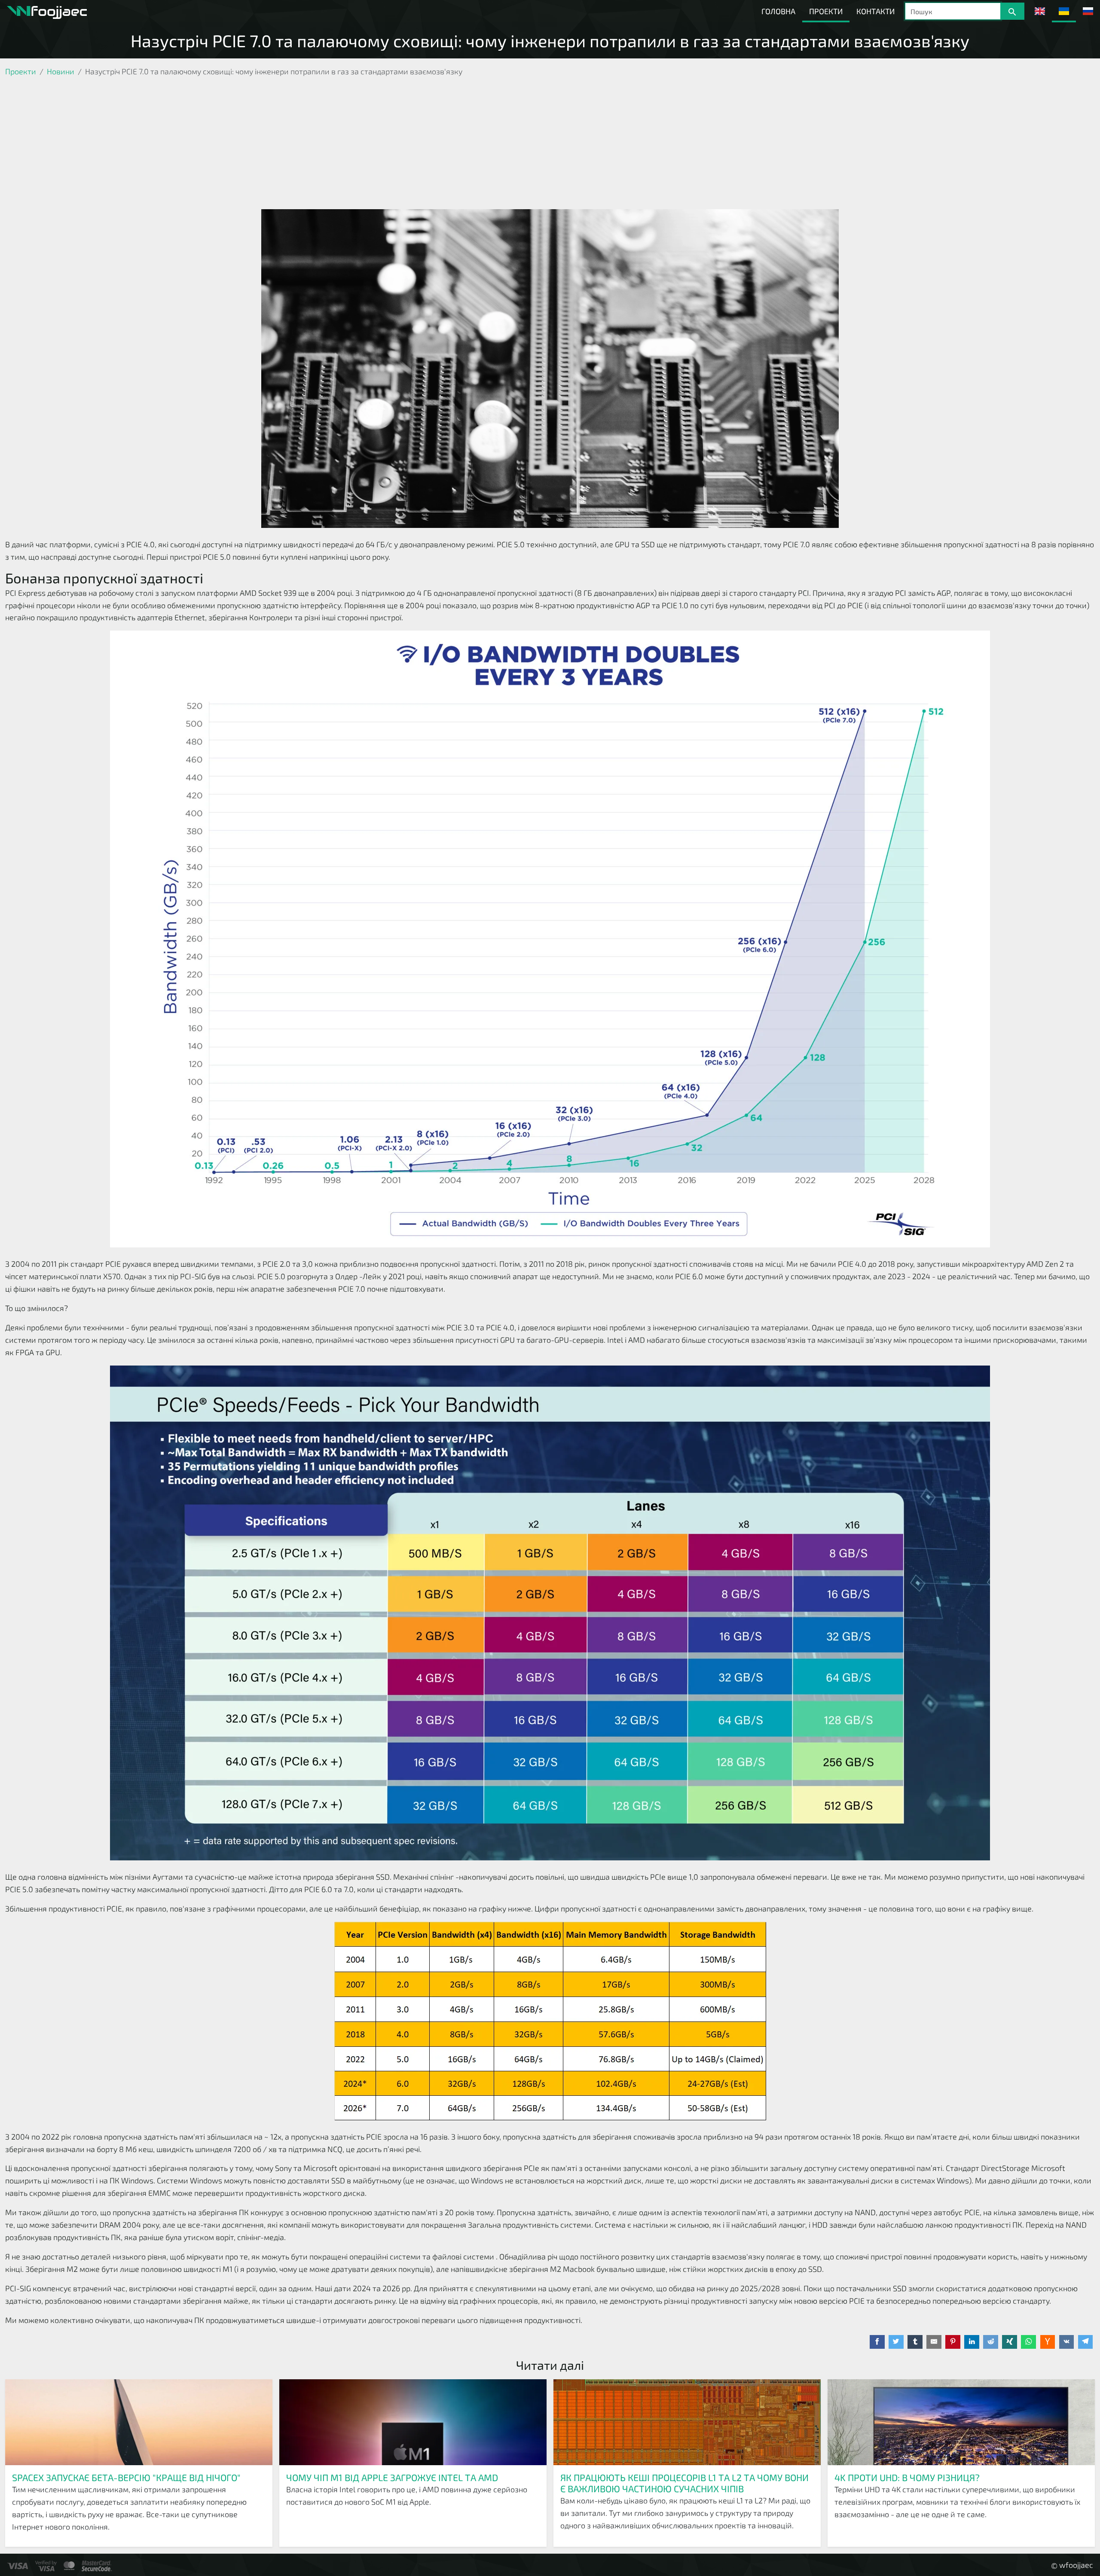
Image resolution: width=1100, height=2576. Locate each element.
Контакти (875, 11)
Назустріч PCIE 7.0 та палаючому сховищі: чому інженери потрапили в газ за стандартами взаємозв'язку (550, 40)
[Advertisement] (550, 145)
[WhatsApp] (1028, 2342)
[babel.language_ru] (1088, 11)
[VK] (1067, 2342)
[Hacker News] (1048, 2342)
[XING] (1010, 2342)
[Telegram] (1086, 2342)
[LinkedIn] (972, 2342)
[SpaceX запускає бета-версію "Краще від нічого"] (139, 2422)
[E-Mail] (934, 2342)
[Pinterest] (953, 2342)
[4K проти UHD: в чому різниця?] (961, 2422)
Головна (778, 11)
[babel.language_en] (1040, 11)
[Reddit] (991, 2342)
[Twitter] (896, 2342)
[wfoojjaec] (47, 11)
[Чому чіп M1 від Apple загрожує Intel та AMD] (413, 2422)
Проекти (826, 11)
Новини (61, 71)
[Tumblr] (915, 2342)
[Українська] (1064, 11)
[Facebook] (877, 2342)
